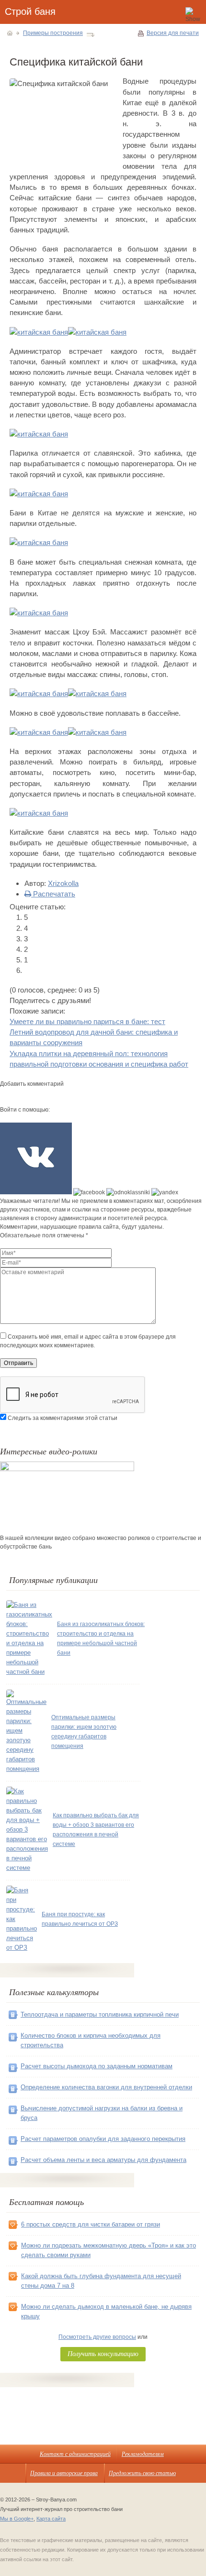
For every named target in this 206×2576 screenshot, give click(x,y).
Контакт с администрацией (75, 2454)
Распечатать (53, 894)
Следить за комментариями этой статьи (63, 1418)
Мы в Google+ (17, 2519)
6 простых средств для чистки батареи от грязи (91, 2224)
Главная (10, 33)
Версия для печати (173, 33)
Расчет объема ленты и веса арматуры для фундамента (103, 2160)
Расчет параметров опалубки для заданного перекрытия (103, 2139)
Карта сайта (51, 2519)
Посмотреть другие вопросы (97, 2337)
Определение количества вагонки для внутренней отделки (106, 2087)
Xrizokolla (63, 883)
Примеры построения (53, 33)
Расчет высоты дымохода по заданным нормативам (97, 2066)
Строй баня (30, 11)
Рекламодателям (143, 2454)
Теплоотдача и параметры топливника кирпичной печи (100, 2014)
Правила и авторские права (64, 2473)
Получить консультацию (103, 2353)
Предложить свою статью (142, 2473)
